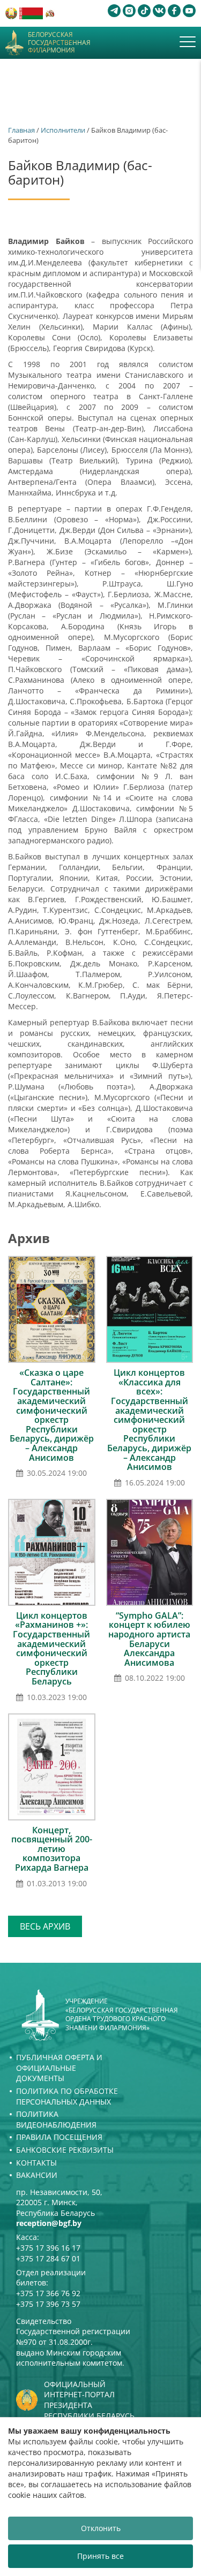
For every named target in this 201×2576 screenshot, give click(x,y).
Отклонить (101, 2528)
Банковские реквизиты (65, 2150)
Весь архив (45, 1926)
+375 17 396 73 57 (48, 2304)
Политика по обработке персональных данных (67, 2096)
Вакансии (37, 2175)
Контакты (36, 2163)
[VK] (159, 11)
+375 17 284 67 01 (48, 2258)
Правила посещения (59, 2137)
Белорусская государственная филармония (59, 43)
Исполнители (63, 130)
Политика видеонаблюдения (56, 2119)
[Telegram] (114, 11)
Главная (21, 130)
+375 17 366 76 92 (48, 2293)
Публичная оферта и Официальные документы (59, 2068)
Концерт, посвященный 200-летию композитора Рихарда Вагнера (52, 1849)
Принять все (100, 2556)
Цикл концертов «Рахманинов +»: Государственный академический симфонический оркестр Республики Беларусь (51, 1648)
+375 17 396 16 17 (48, 2248)
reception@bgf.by (49, 2223)
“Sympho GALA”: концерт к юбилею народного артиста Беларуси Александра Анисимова (149, 1639)
